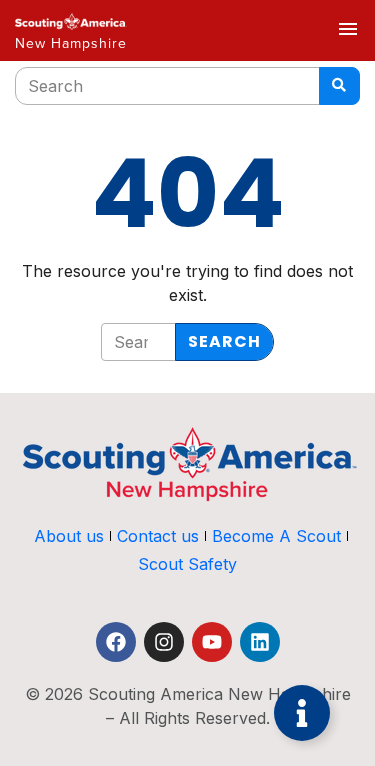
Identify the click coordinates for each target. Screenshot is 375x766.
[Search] (339, 86)
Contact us (158, 536)
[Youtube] (212, 642)
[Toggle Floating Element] (302, 713)
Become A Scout (276, 536)
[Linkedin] (260, 642)
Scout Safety (187, 564)
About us (69, 536)
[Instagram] (164, 642)
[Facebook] (116, 642)
